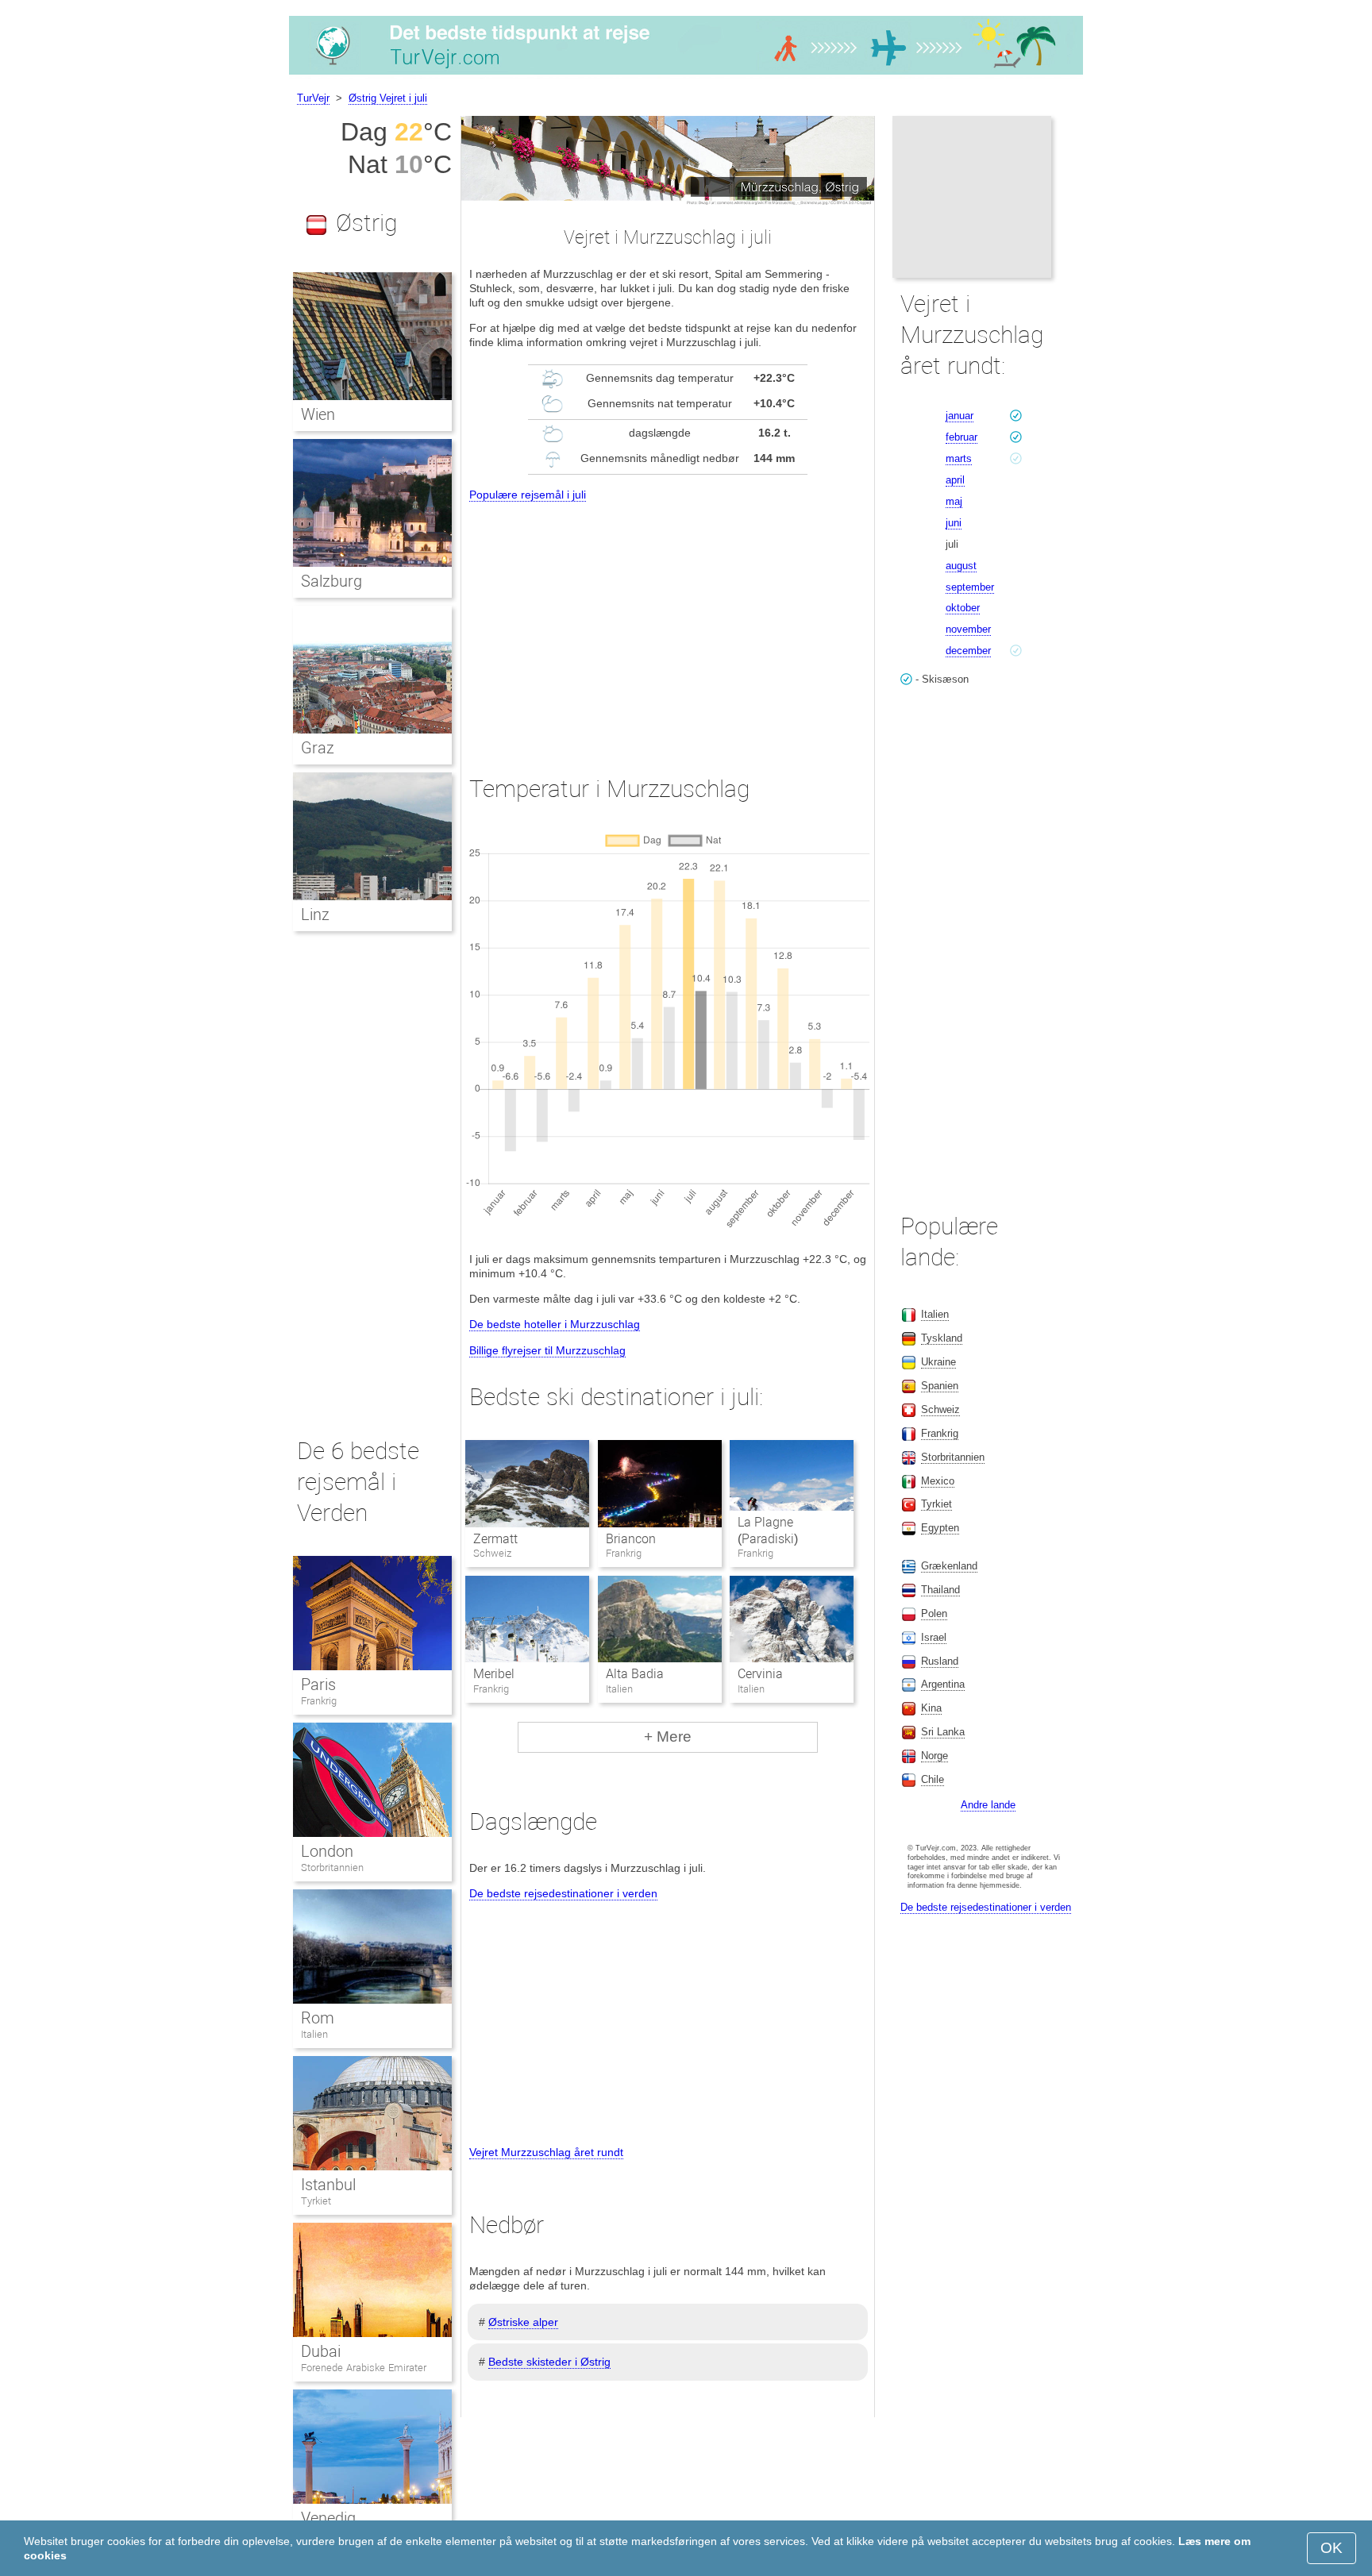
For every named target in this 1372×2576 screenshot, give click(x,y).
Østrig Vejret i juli (388, 98)
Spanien (940, 1386)
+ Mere (668, 1737)
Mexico (938, 1481)
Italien (314, 2034)
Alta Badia (635, 1674)
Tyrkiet (316, 2201)
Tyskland (942, 1338)
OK (1332, 2548)
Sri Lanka (943, 1732)
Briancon (631, 1539)
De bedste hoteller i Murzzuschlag (555, 1324)
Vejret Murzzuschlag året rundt (546, 2152)
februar (962, 437)
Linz (315, 914)
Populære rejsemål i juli (528, 495)
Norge (935, 1756)
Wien (318, 414)
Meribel (494, 1674)
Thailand (940, 1590)
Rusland (940, 1661)
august (961, 566)
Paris (318, 1685)
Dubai (321, 2351)
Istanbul (328, 2185)
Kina (931, 1708)
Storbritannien (332, 1868)
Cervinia (760, 1674)
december (968, 651)
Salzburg (331, 581)
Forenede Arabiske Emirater (364, 2368)
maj (954, 501)
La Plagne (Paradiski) (768, 1531)
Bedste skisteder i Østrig (549, 2362)
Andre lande (988, 1805)
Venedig (328, 2518)
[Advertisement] (668, 624)
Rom (318, 2018)
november (968, 629)
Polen (934, 1613)
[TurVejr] (686, 75)
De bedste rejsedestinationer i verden (563, 1893)
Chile (933, 1779)
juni (954, 523)
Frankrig (319, 1701)
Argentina (943, 1684)
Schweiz (940, 1409)
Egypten (940, 1528)
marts (959, 458)
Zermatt (495, 1539)
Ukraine (938, 1362)
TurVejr (313, 98)
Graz (318, 748)
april (955, 480)
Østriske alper (523, 2322)
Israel (934, 1637)
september (970, 587)
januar (960, 416)
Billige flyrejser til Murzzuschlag (547, 1350)
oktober (963, 608)
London (327, 1851)
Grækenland (949, 1566)
